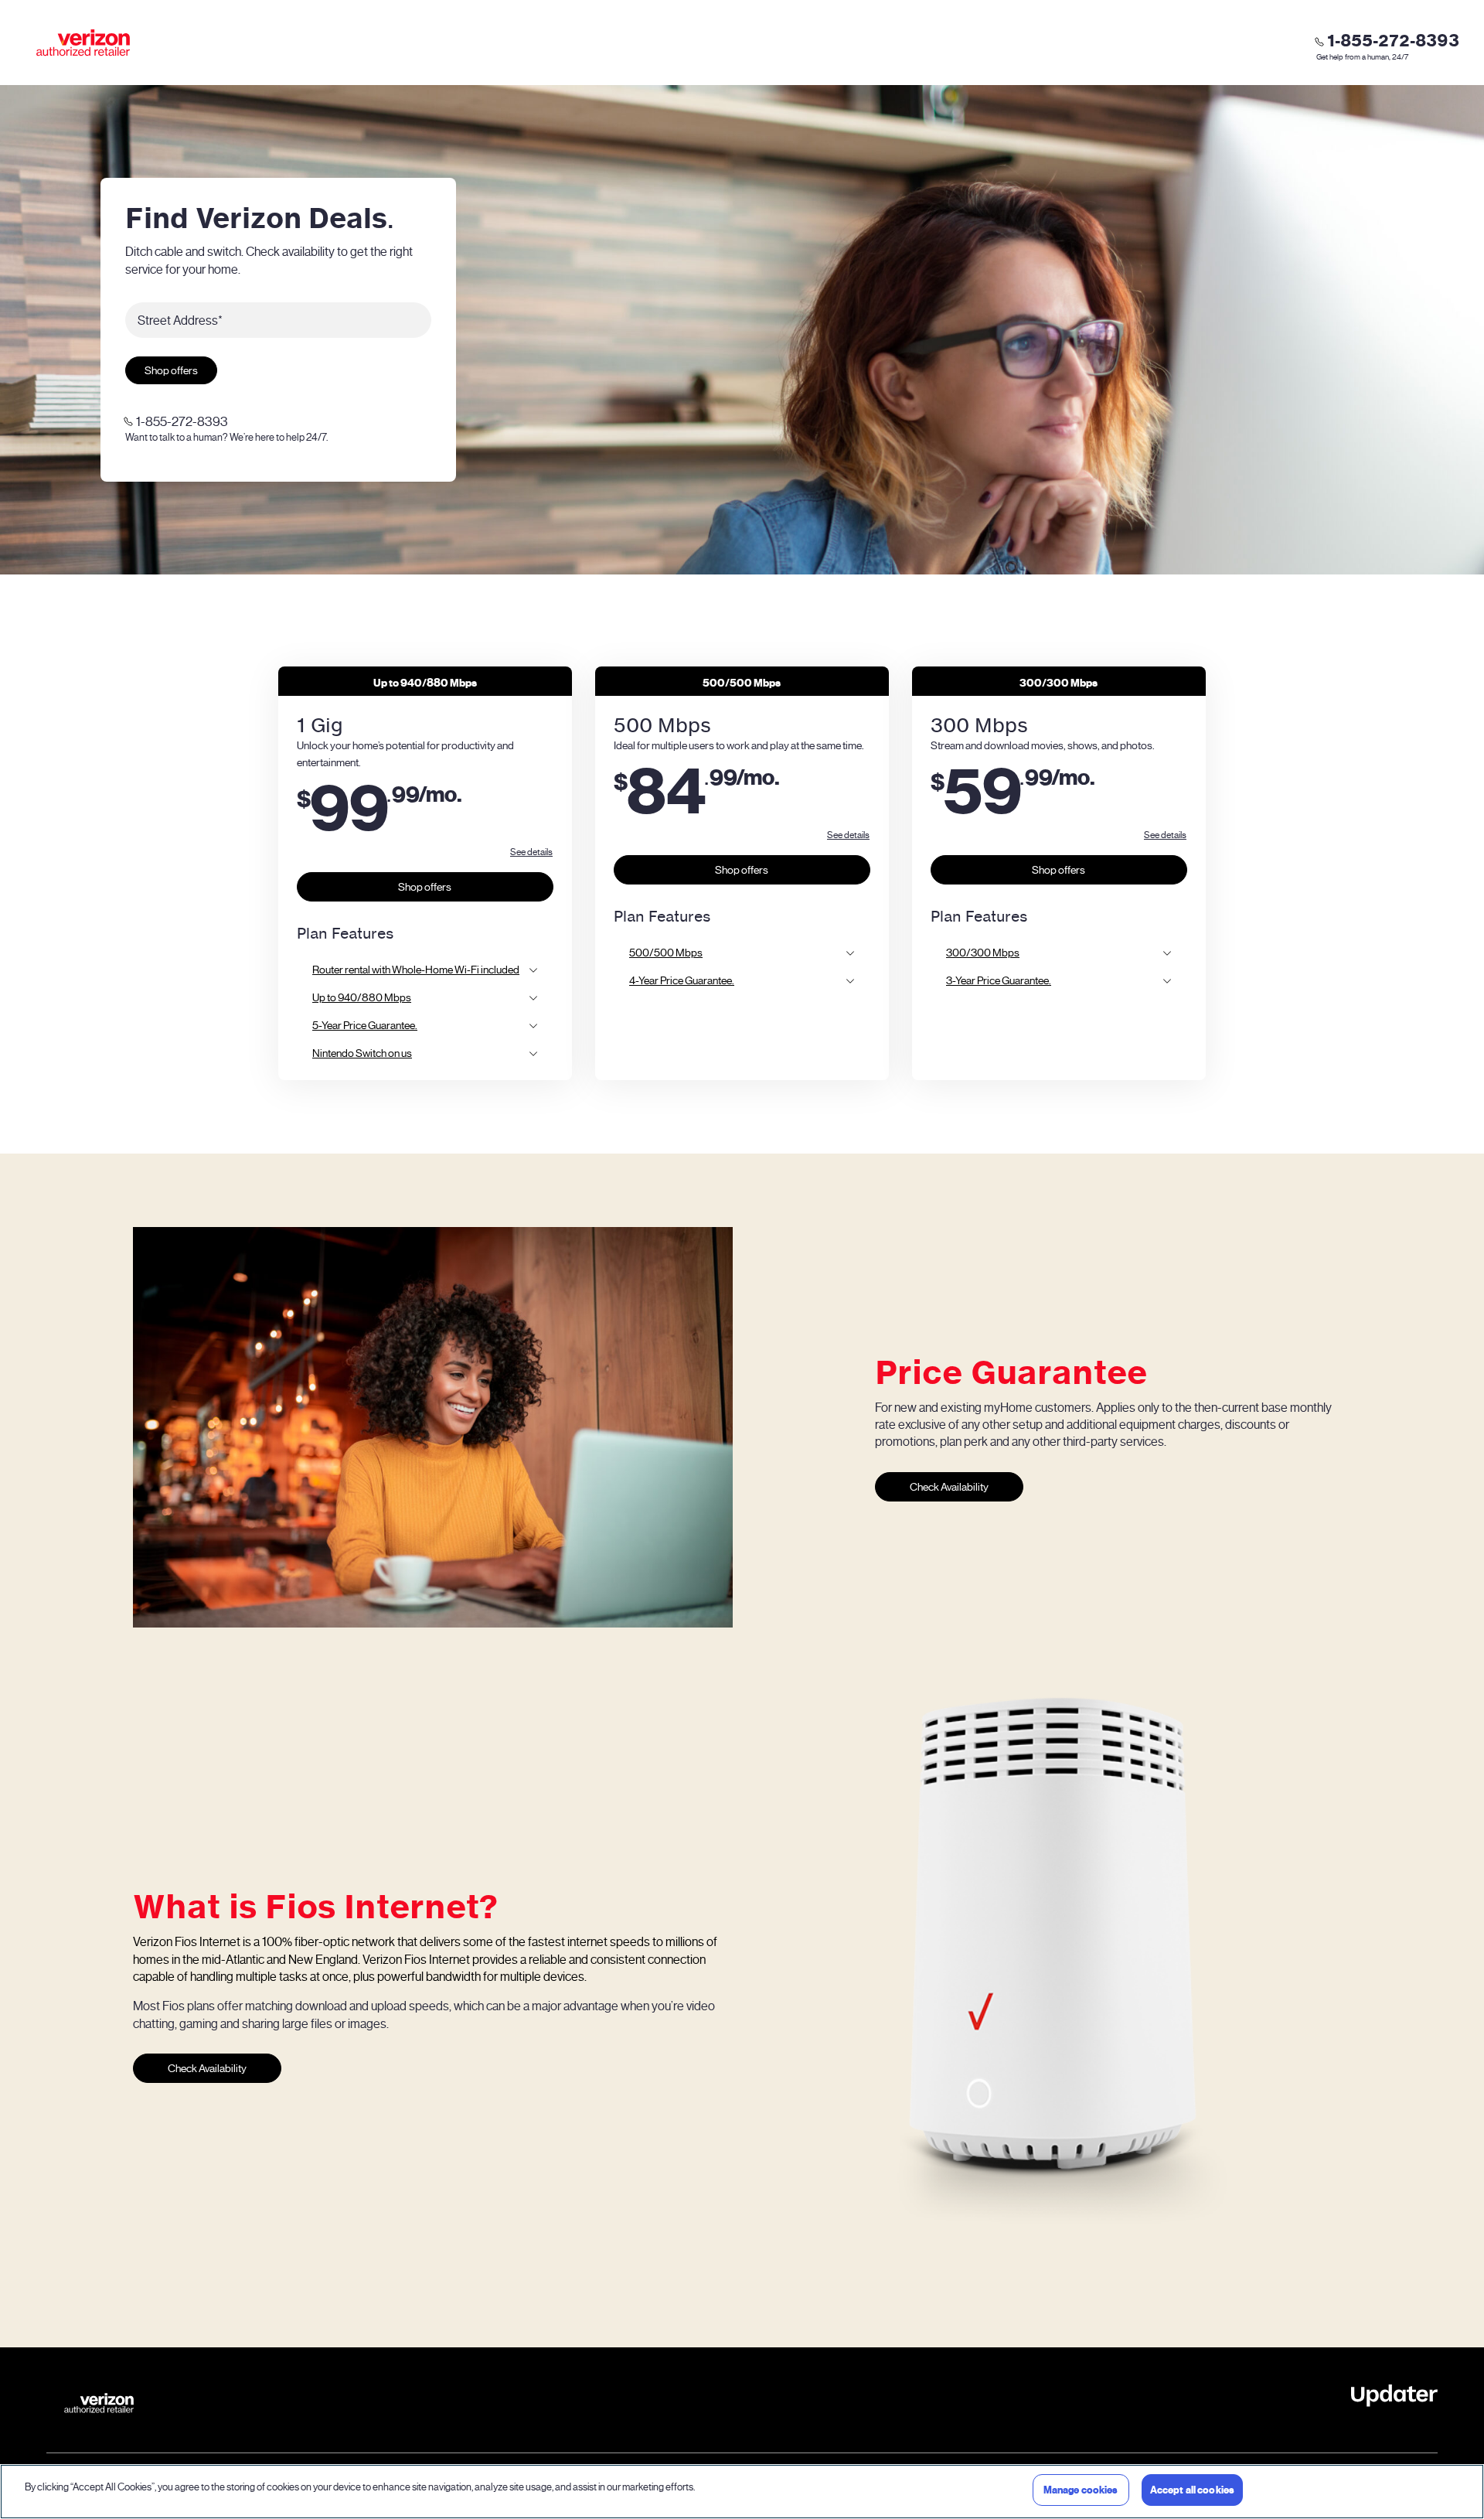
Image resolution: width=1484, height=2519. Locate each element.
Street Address (180, 320)
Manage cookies (1081, 2490)
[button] (531, 852)
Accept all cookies (1192, 2490)
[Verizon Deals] (83, 43)
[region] (742, 2492)
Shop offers (171, 371)
